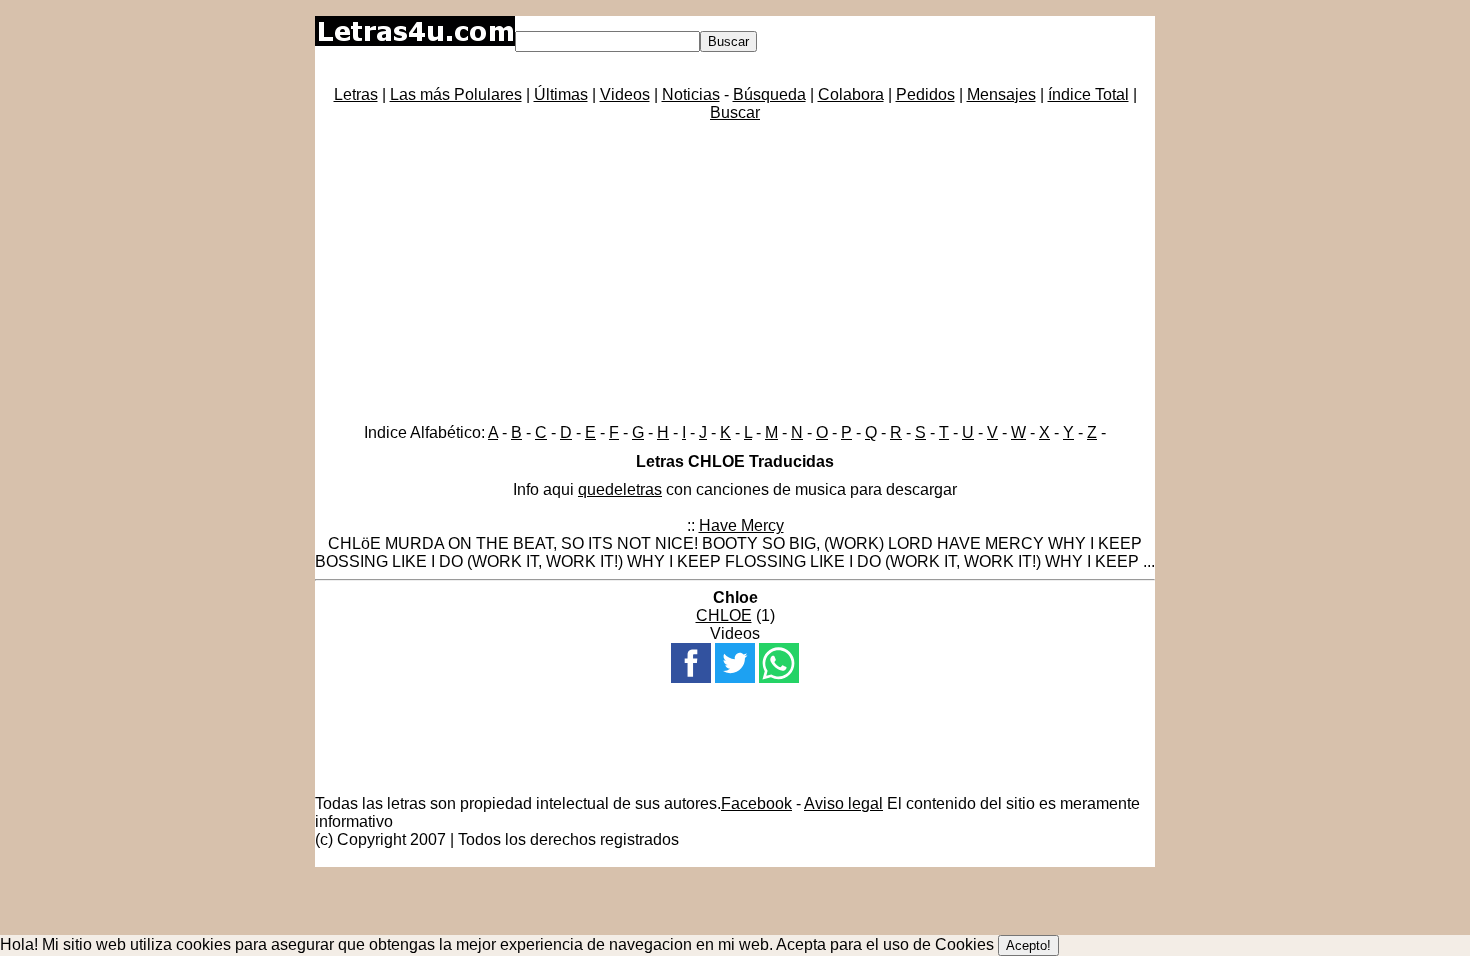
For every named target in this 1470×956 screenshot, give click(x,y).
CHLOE (724, 615)
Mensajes (1001, 94)
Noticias (691, 94)
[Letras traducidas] (415, 40)
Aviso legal (843, 803)
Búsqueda (769, 94)
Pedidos (925, 94)
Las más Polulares (456, 94)
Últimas (561, 94)
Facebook (756, 803)
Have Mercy (741, 525)
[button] (691, 663)
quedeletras (620, 489)
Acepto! (1028, 945)
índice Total (1088, 94)
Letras (356, 94)
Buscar (735, 112)
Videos (625, 94)
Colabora (851, 94)
